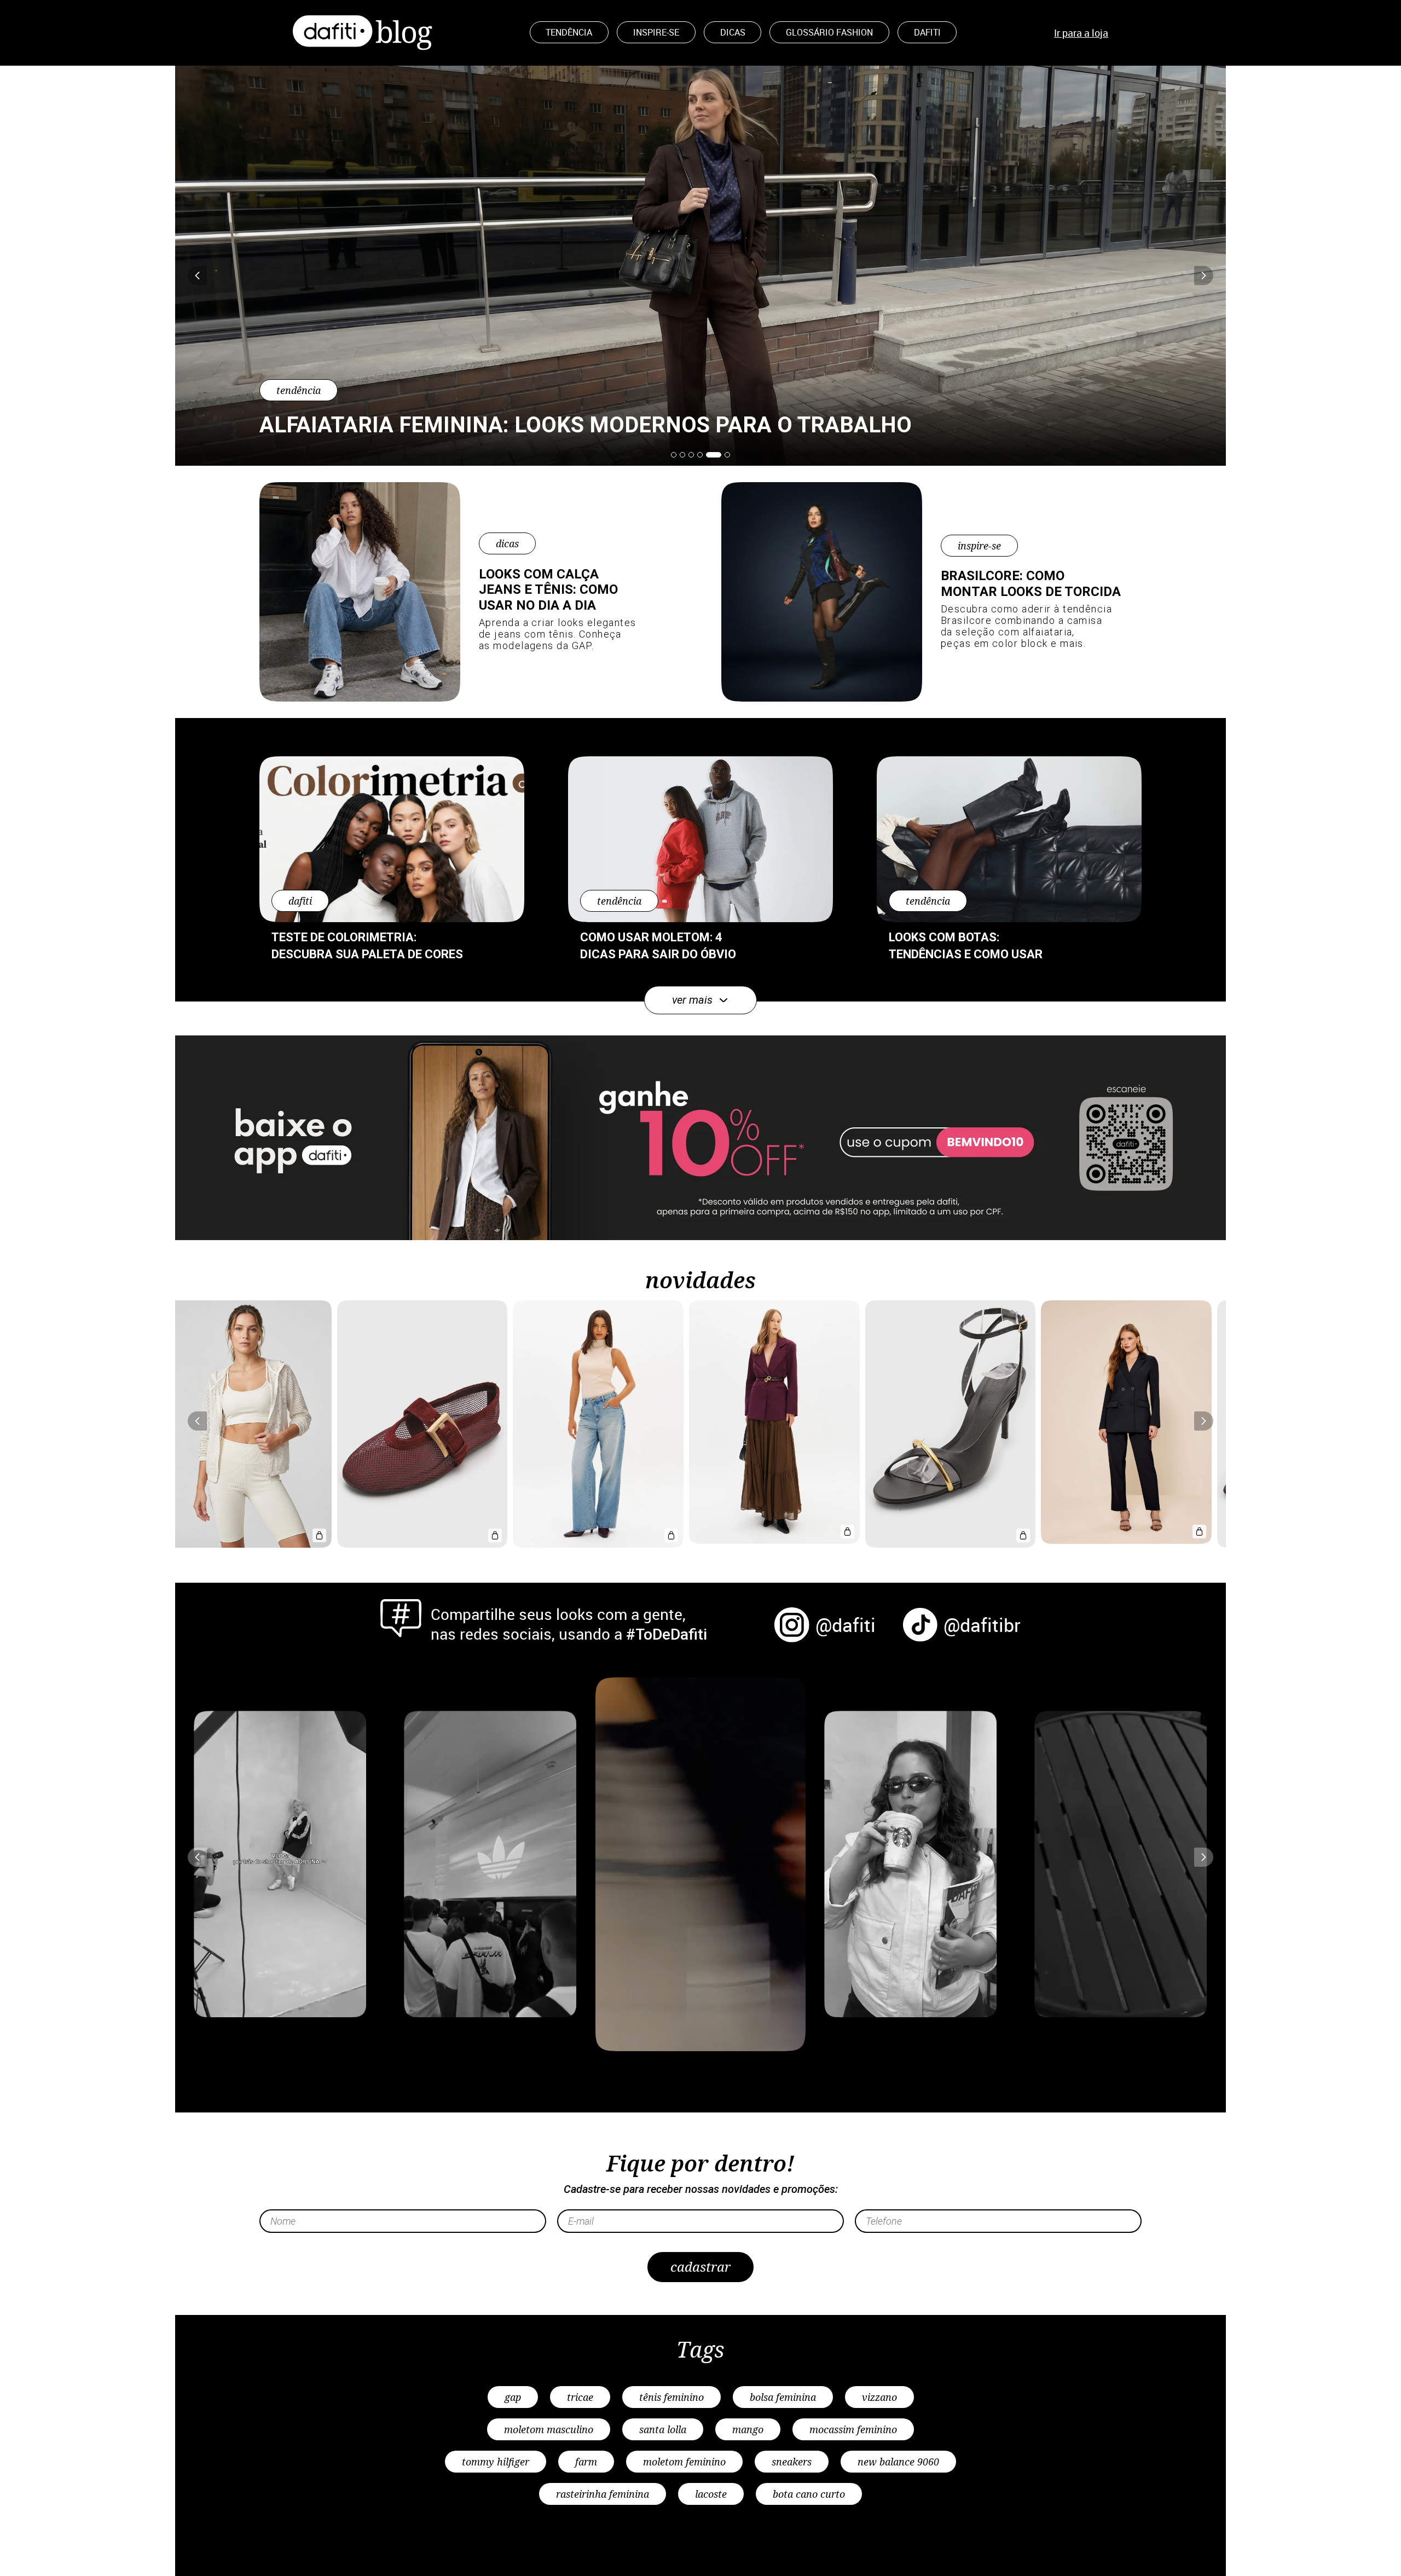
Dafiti (927, 32)
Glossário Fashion (829, 32)
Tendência (569, 32)
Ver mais (692, 1000)
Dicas (733, 32)
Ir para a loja (1081, 33)
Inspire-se (656, 32)
